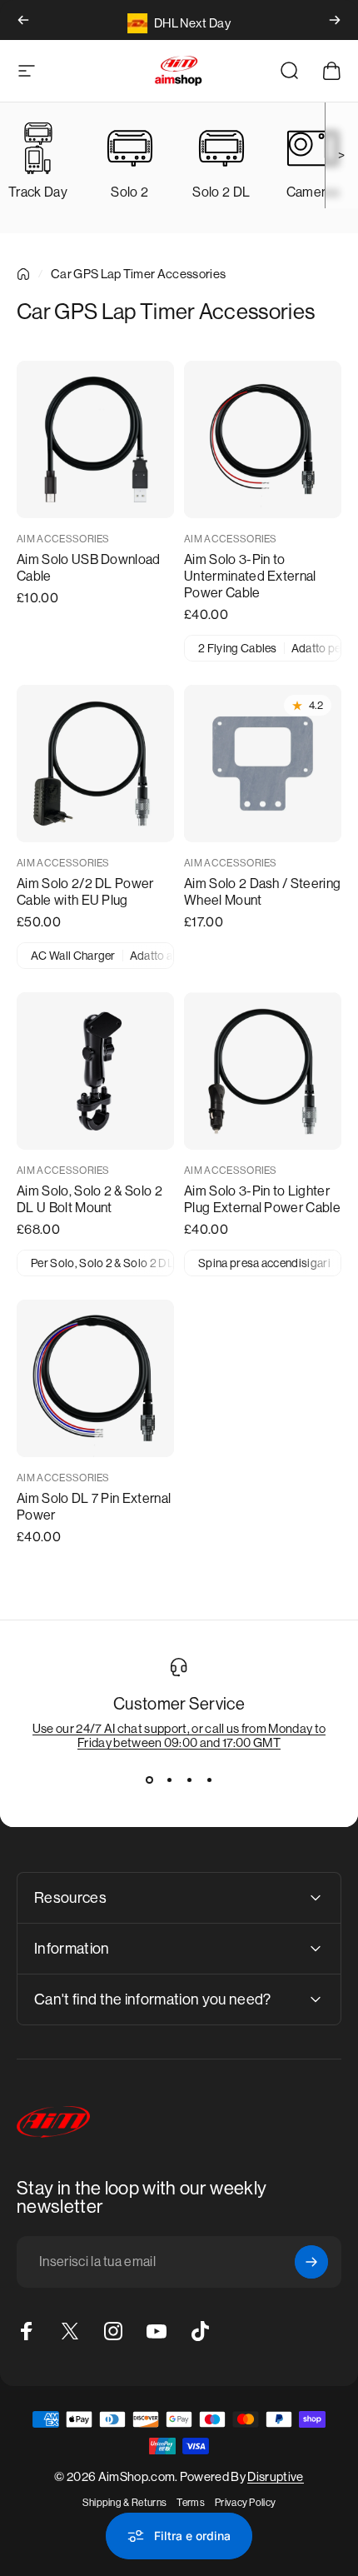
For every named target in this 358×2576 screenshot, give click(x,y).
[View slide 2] (169, 1780)
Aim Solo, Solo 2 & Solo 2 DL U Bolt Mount (89, 1199)
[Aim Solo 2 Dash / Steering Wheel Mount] (263, 764)
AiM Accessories (63, 539)
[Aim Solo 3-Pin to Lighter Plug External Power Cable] (263, 1071)
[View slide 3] (189, 1780)
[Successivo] (335, 20)
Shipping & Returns (125, 2503)
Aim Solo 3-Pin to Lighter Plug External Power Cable (262, 1199)
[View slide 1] (149, 1780)
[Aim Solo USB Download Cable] (95, 439)
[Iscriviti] (311, 2262)
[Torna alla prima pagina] (23, 274)
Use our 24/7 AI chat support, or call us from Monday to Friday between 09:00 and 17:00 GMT (179, 1735)
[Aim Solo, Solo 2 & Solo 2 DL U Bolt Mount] (95, 1071)
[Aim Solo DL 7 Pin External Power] (95, 1378)
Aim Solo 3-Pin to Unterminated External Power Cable (250, 576)
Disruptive (275, 2476)
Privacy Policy (245, 2503)
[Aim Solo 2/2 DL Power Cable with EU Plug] (95, 764)
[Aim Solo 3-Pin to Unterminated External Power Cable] (263, 439)
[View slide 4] (209, 1780)
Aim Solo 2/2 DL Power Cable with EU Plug (85, 892)
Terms (191, 2503)
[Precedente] (23, 20)
